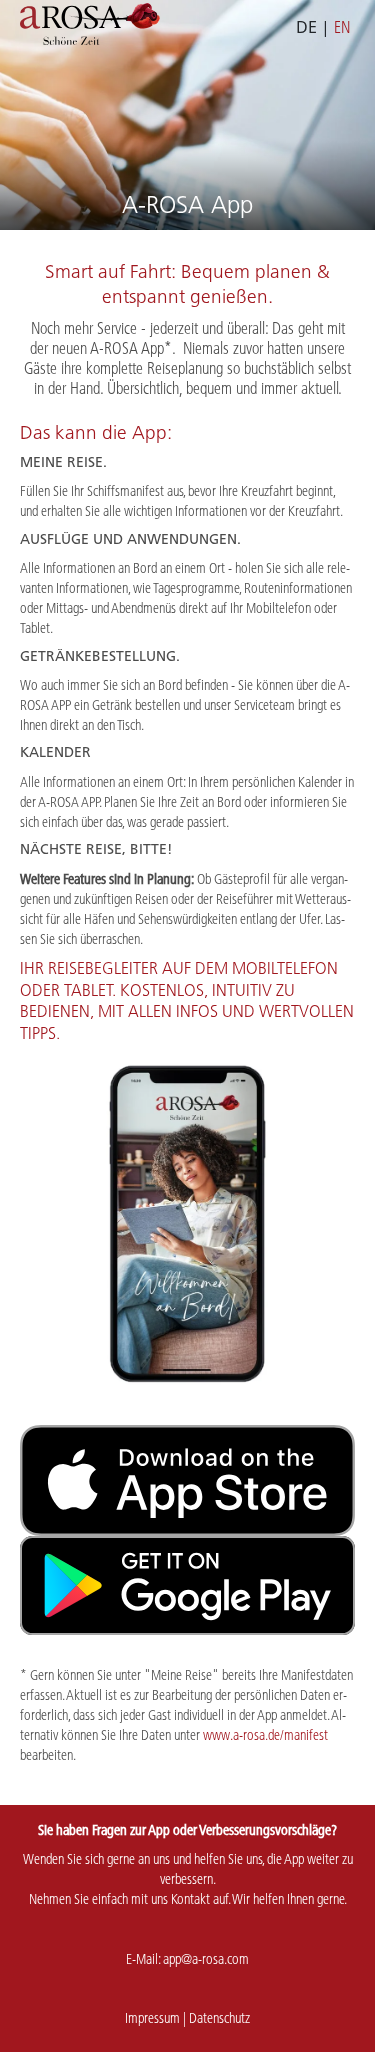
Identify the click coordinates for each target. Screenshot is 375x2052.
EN (342, 27)
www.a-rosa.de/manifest (265, 1735)
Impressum (152, 2018)
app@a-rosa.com (206, 1959)
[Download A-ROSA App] (187, 1481)
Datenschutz (219, 2018)
